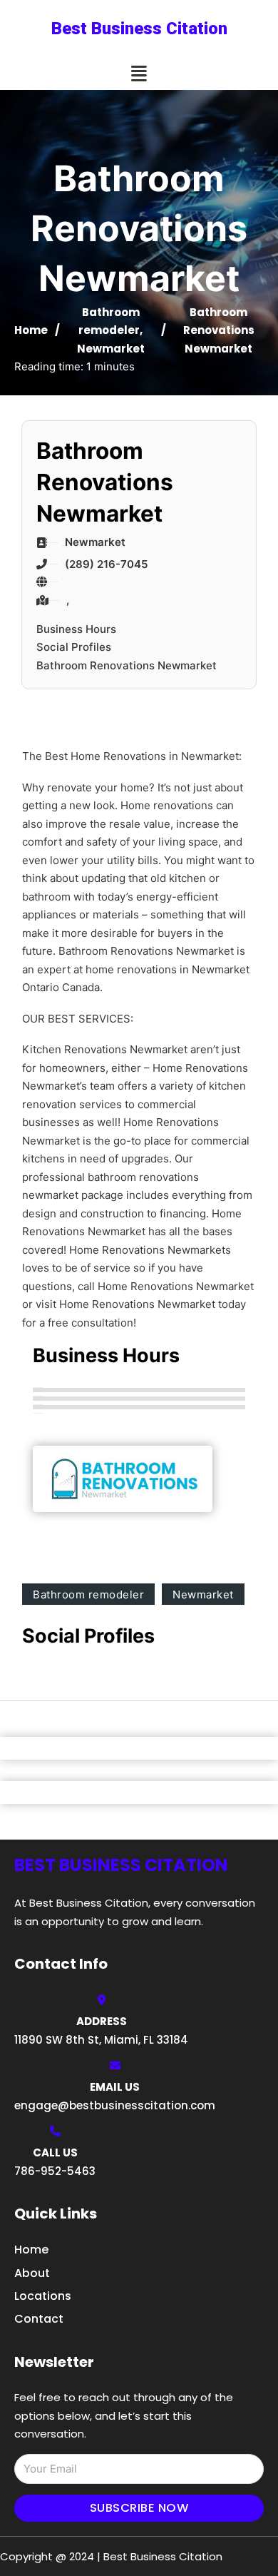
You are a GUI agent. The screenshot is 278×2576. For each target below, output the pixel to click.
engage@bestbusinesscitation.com (115, 2105)
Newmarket (111, 349)
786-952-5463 (55, 2171)
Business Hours (76, 629)
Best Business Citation (139, 29)
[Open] (139, 74)
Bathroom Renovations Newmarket (127, 665)
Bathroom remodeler (88, 1594)
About (32, 2273)
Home (31, 330)
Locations (43, 2296)
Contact (39, 2319)
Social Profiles (74, 647)
